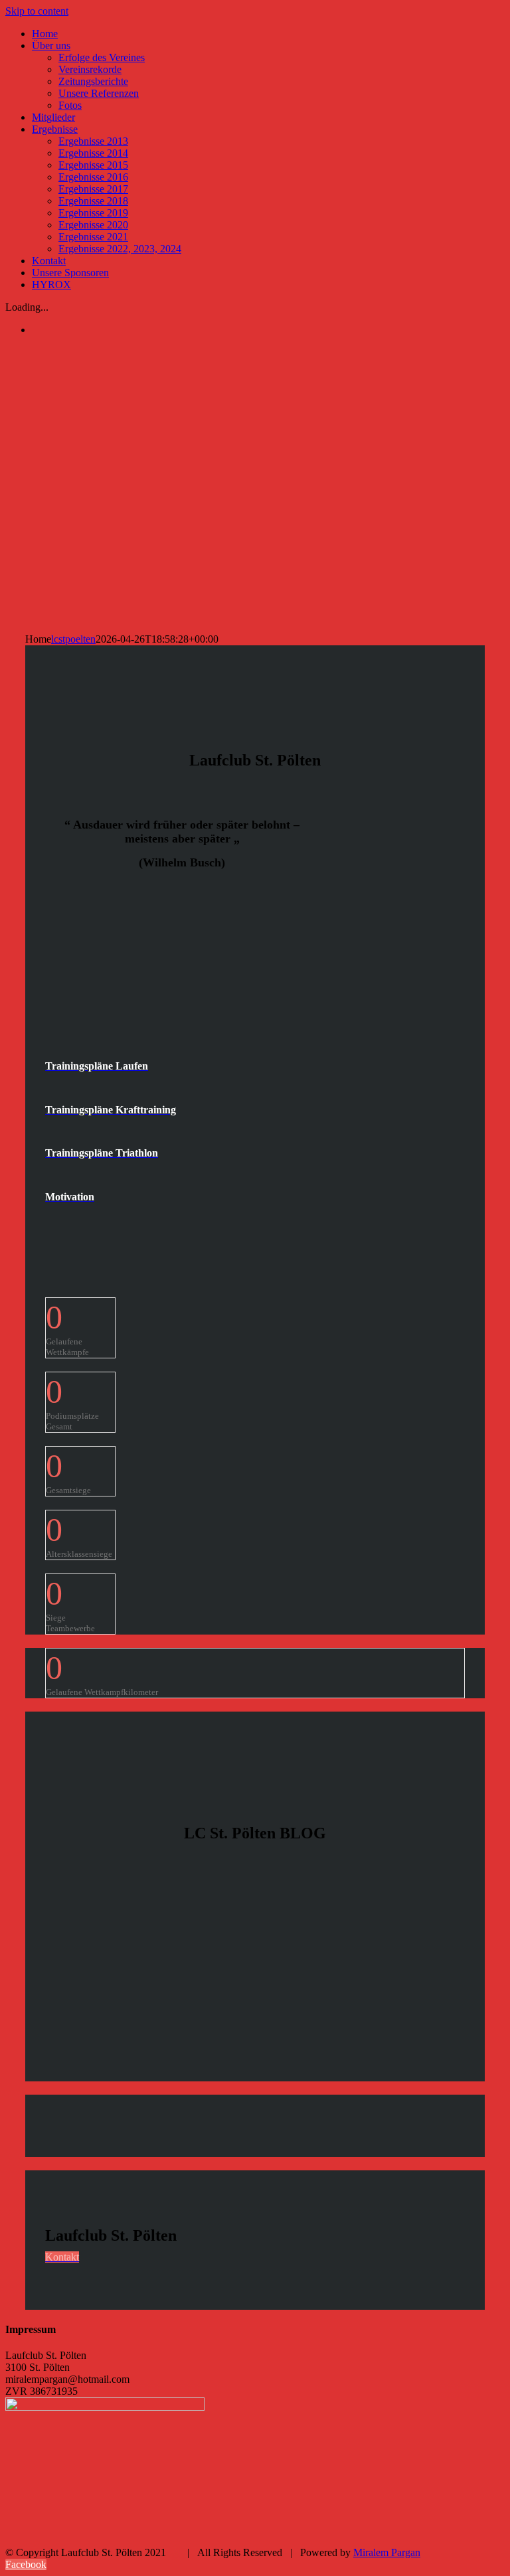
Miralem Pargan (387, 2552)
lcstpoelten (73, 639)
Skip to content (37, 11)
